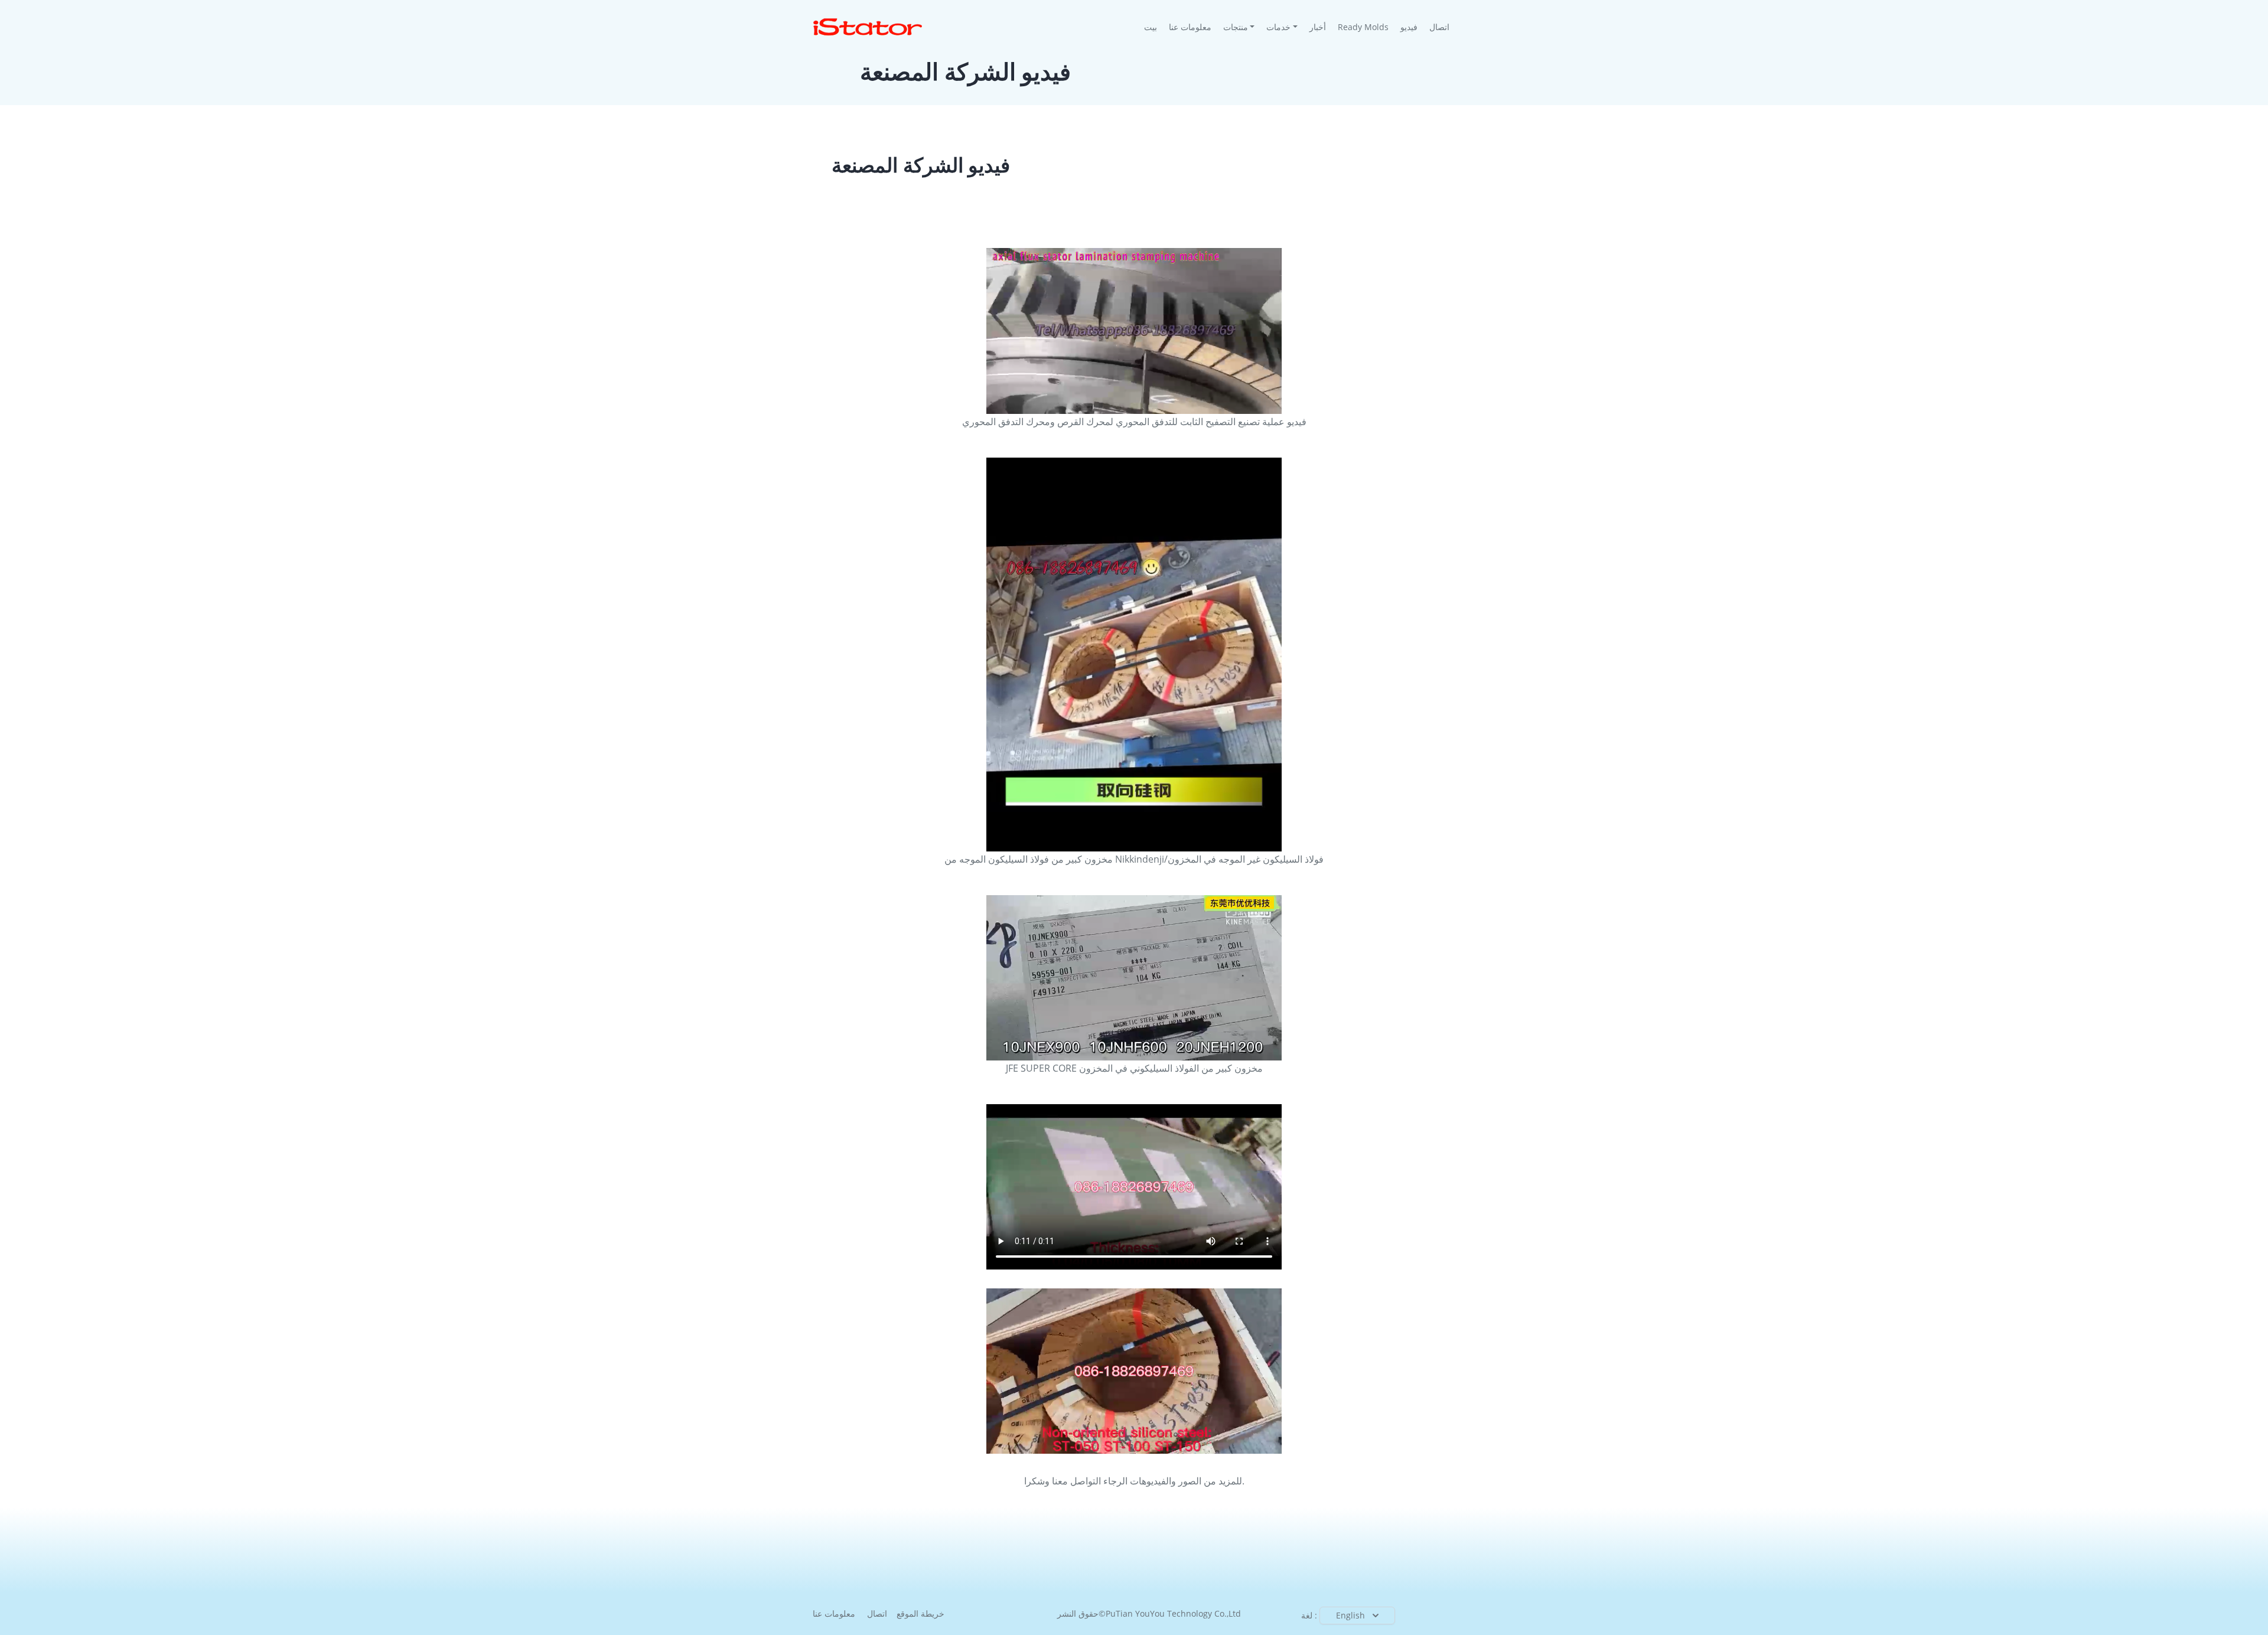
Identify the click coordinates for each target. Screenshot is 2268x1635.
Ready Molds (1363, 27)
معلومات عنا (1190, 27)
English (1350, 1615)
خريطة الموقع (920, 1613)
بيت (1153, 27)
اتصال (1439, 27)
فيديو (1409, 27)
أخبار (1318, 27)
